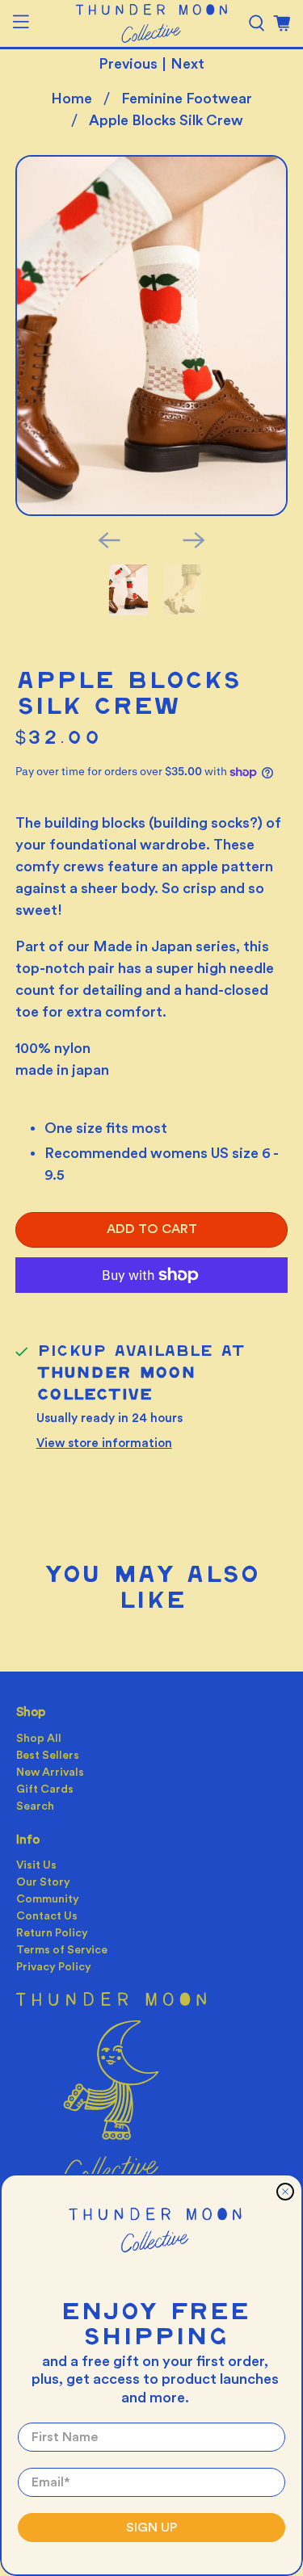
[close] (285, 2192)
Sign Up (151, 2528)
